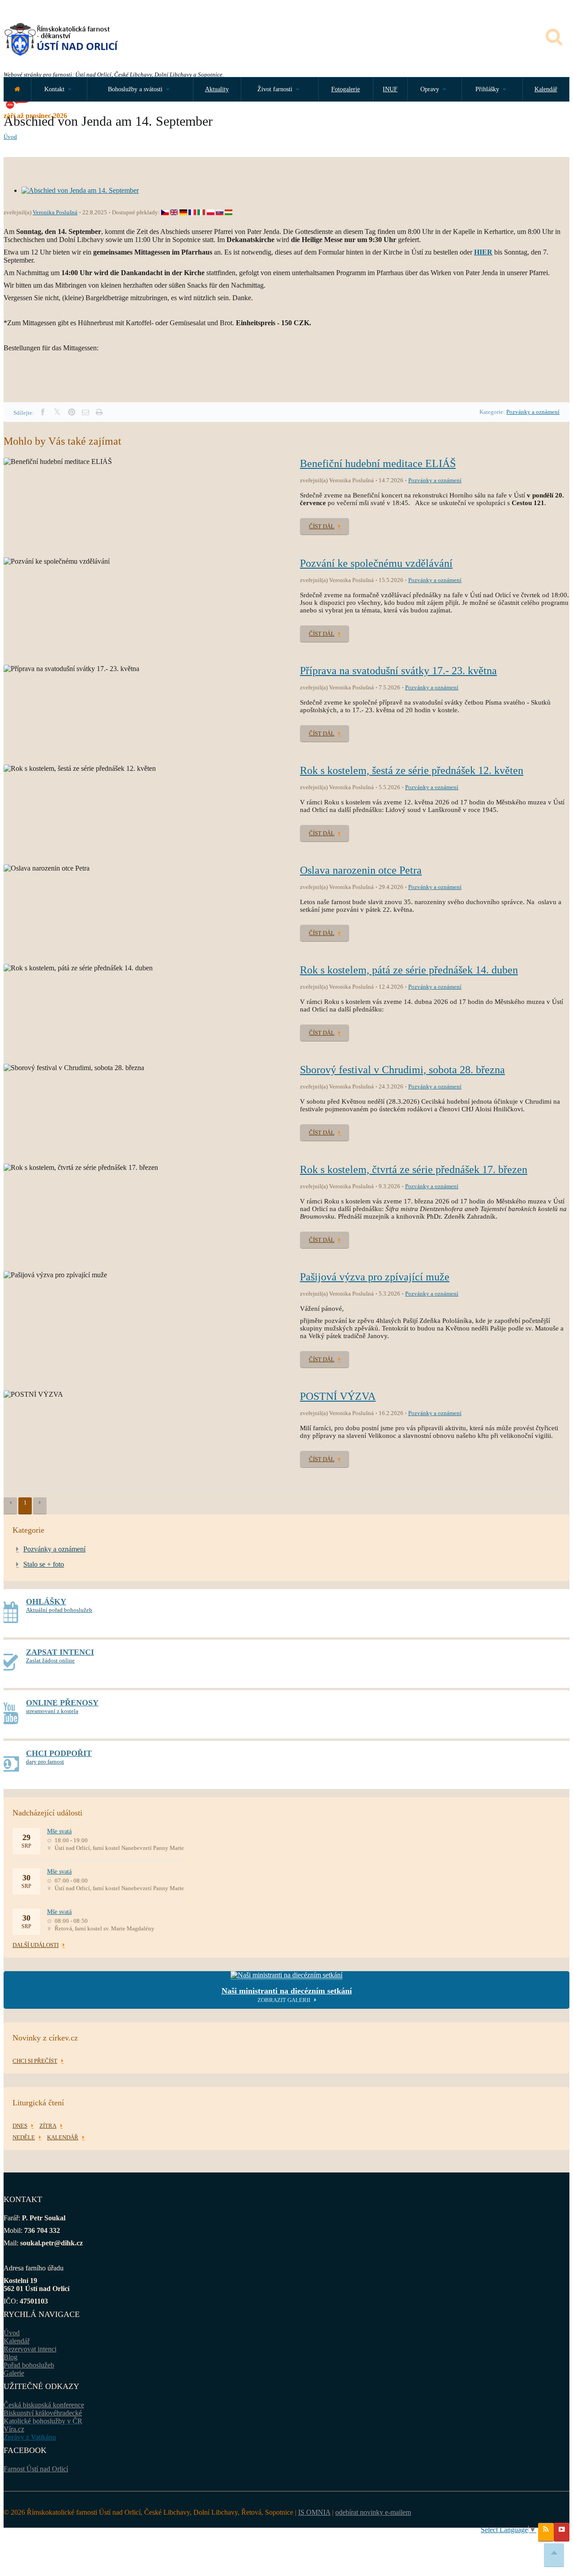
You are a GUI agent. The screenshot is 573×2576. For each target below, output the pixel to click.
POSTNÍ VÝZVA (338, 1396)
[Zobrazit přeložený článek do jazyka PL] (211, 212)
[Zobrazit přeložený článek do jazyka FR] (192, 212)
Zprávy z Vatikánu (30, 2437)
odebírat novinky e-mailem (373, 2512)
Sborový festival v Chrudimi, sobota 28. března (402, 1070)
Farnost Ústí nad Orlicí (36, 2469)
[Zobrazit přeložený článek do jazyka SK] (220, 212)
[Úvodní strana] (17, 89)
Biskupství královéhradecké (43, 2413)
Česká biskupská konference (44, 2405)
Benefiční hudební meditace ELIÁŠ (378, 463)
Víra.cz (14, 2429)
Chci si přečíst (35, 2061)
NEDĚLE (24, 2137)
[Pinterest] (72, 412)
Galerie (14, 2373)
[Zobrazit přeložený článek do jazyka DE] (183, 212)
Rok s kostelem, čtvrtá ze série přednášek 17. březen (414, 1169)
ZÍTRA (48, 2126)
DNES (20, 2126)
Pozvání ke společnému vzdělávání (376, 563)
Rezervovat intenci (30, 2349)
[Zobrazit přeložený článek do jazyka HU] (229, 212)
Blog (11, 2357)
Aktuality (217, 89)
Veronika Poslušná (55, 212)
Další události (36, 1945)
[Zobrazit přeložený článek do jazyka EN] (174, 212)
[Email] (86, 412)
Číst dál (322, 526)
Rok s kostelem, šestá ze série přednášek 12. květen (412, 770)
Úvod (10, 137)
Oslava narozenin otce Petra (361, 870)
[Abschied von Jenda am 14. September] (80, 190)
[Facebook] (43, 412)
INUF (390, 89)
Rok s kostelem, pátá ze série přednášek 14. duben (409, 970)
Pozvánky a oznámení (533, 412)
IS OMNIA (314, 2512)
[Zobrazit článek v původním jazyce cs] (165, 212)
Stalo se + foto (44, 1564)
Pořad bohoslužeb (29, 2365)
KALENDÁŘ (63, 2137)
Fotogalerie (346, 89)
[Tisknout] (99, 412)
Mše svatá (59, 1831)
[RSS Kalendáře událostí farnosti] (546, 2532)
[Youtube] (562, 2532)
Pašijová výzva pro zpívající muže (375, 1277)
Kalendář (546, 89)
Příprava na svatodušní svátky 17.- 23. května (398, 671)
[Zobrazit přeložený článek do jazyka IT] (201, 212)
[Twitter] (57, 412)
